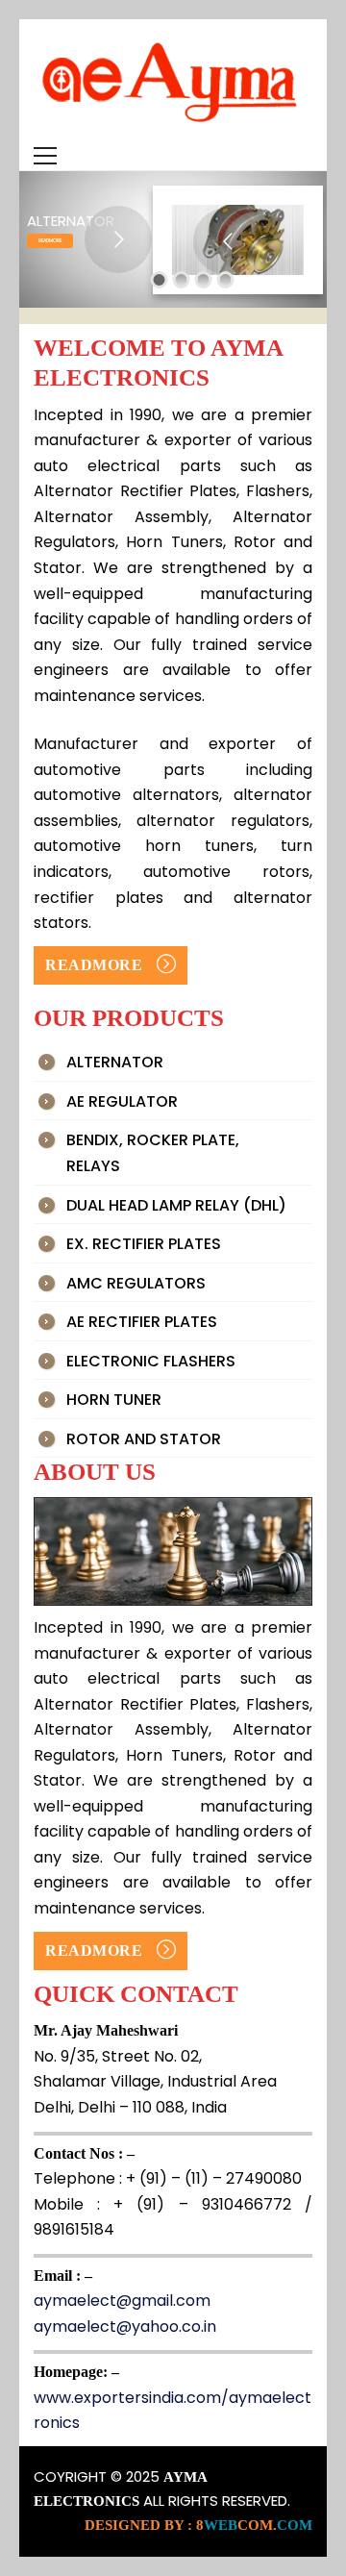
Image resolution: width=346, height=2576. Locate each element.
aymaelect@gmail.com (122, 2301)
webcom (254, 2525)
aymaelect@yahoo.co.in (125, 2326)
